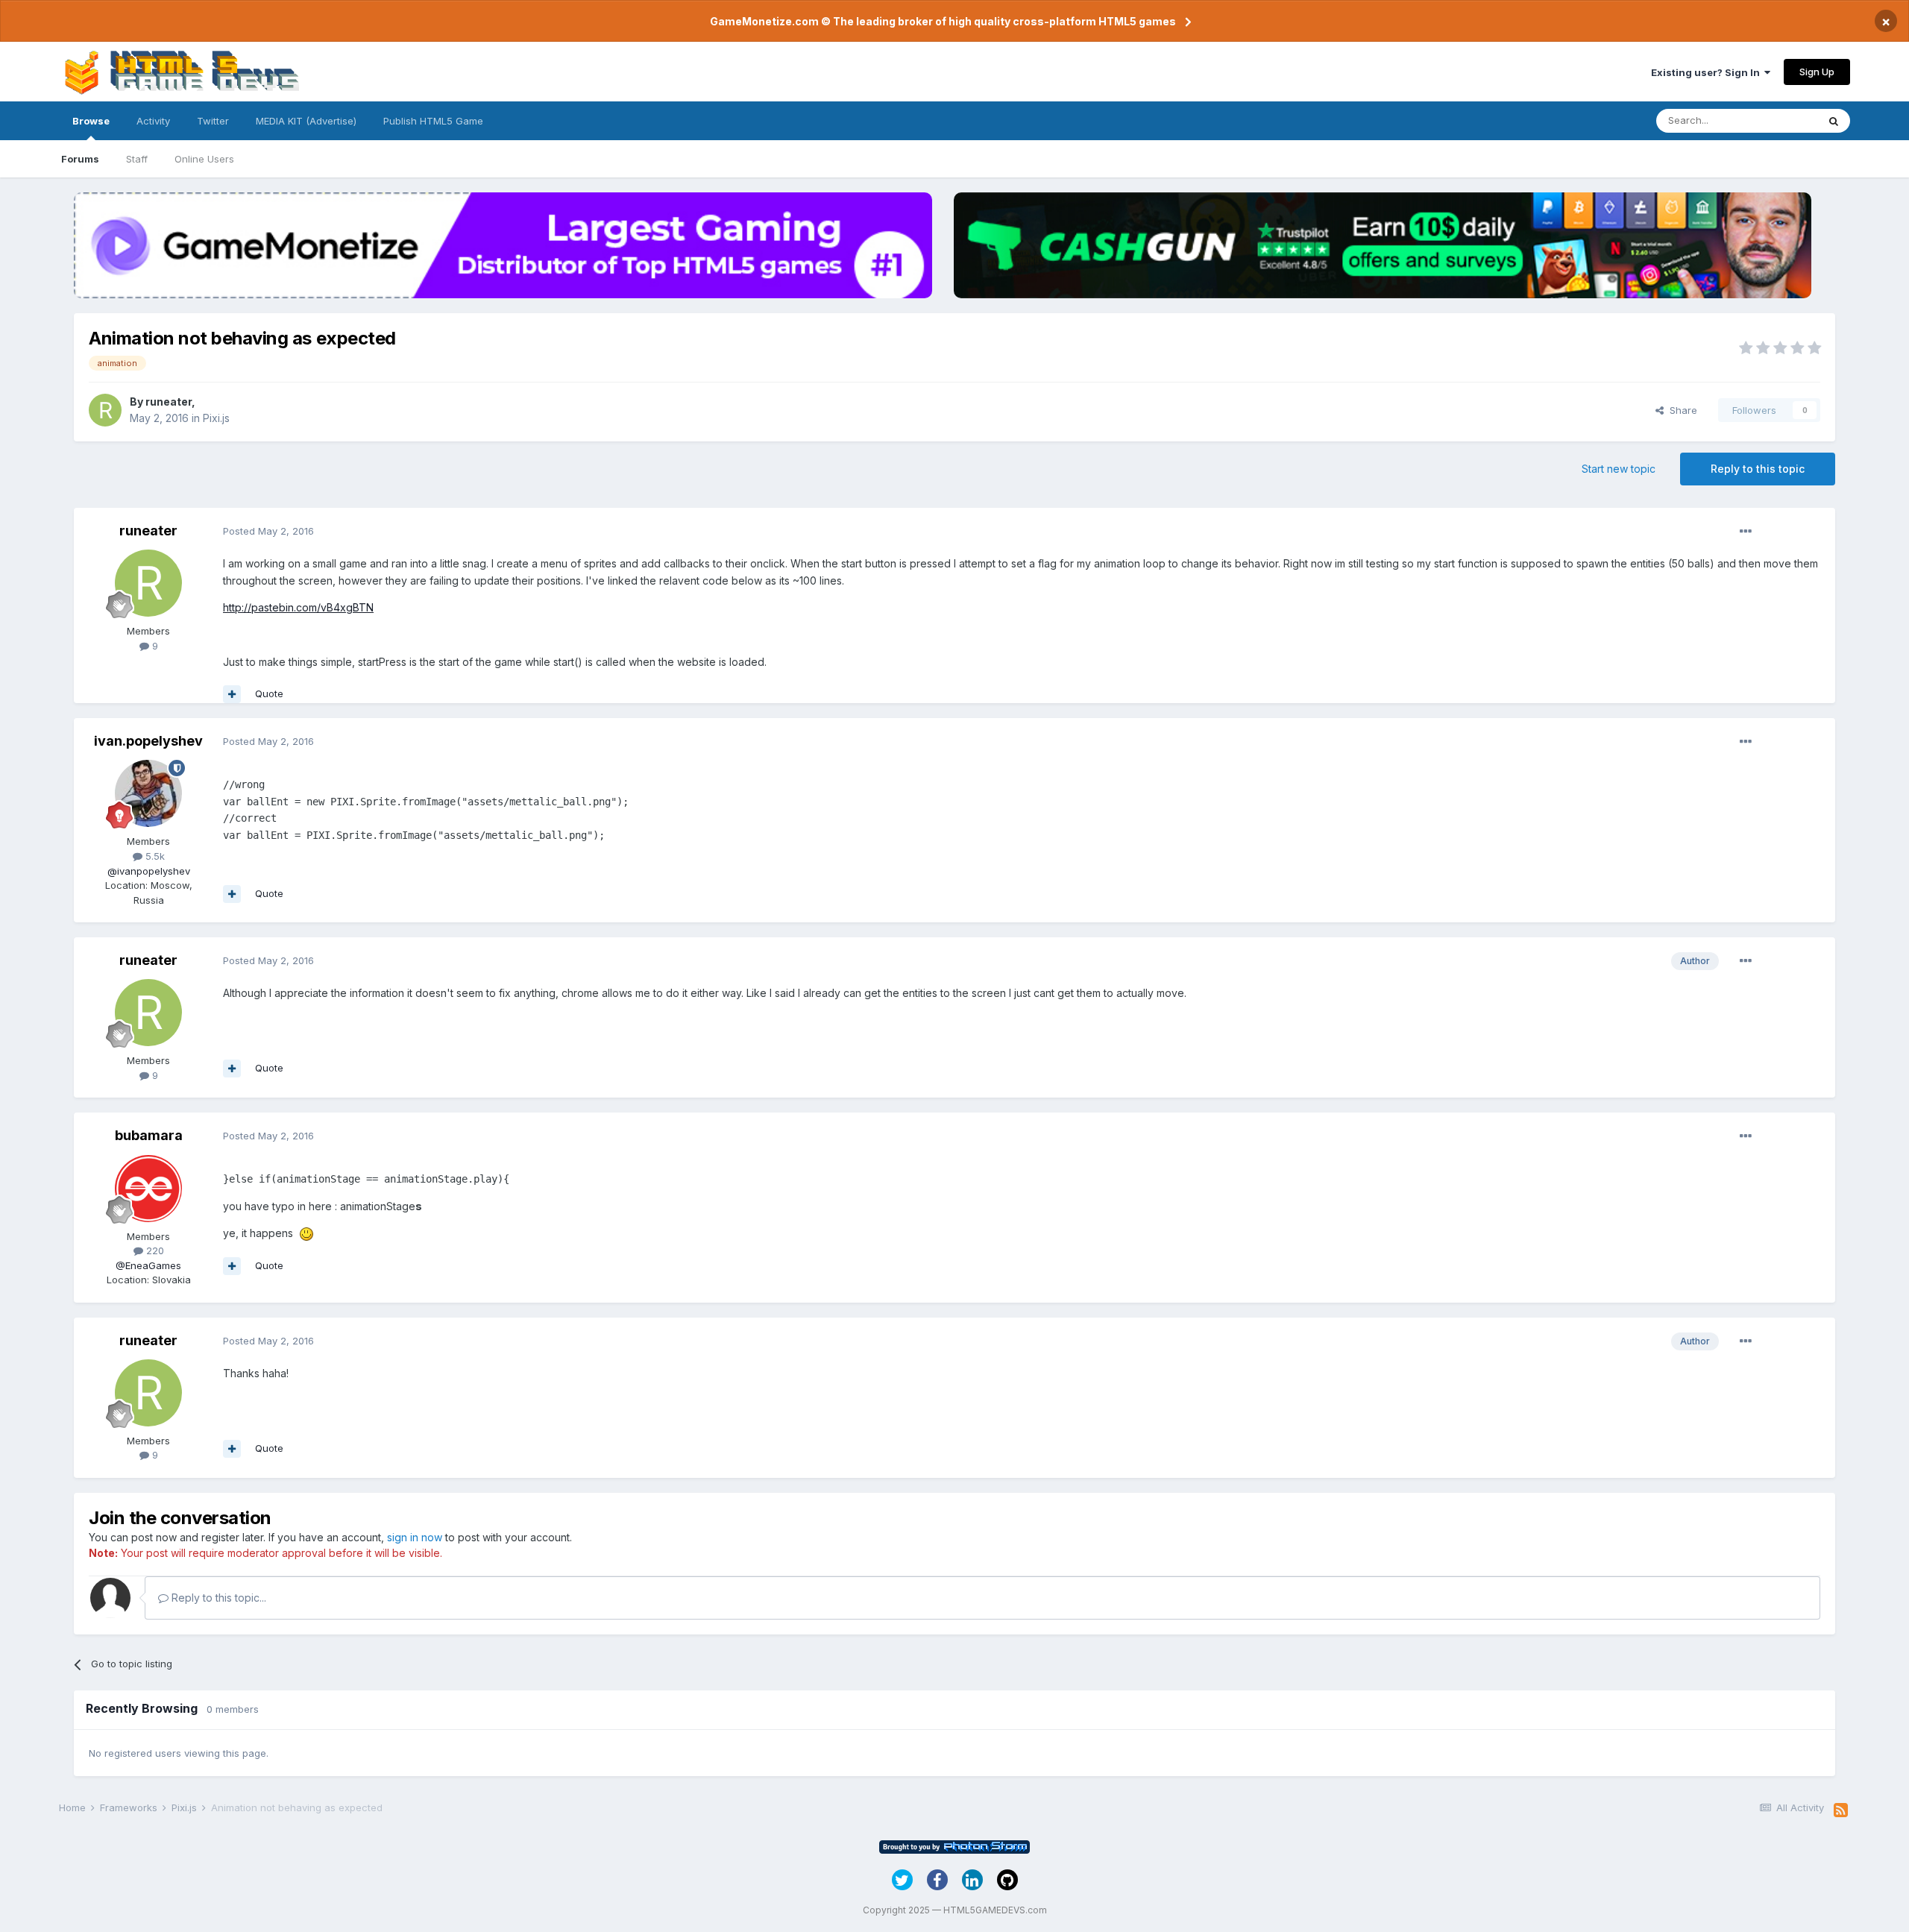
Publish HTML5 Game (433, 121)
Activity (153, 121)
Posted (268, 531)
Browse (91, 121)
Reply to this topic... (217, 1598)
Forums (80, 159)
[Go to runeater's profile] (105, 410)
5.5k (154, 856)
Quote (269, 693)
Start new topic (1619, 469)
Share (1680, 410)
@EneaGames (148, 1265)
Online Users (204, 159)
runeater (169, 402)
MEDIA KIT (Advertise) (306, 121)
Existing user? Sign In (1708, 72)
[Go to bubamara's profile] (148, 1189)
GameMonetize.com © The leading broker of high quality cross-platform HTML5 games (943, 21)
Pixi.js (216, 418)
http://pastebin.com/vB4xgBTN (298, 607)
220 (154, 1250)
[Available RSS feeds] (1841, 1810)
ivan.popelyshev (148, 741)
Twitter (213, 121)
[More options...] (1746, 532)
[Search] (1834, 121)
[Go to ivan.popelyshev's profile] (148, 793)
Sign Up (1817, 72)
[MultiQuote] (232, 694)
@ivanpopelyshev (149, 871)
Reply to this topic (1758, 469)
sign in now (415, 1537)
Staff (137, 159)
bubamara (149, 1135)
